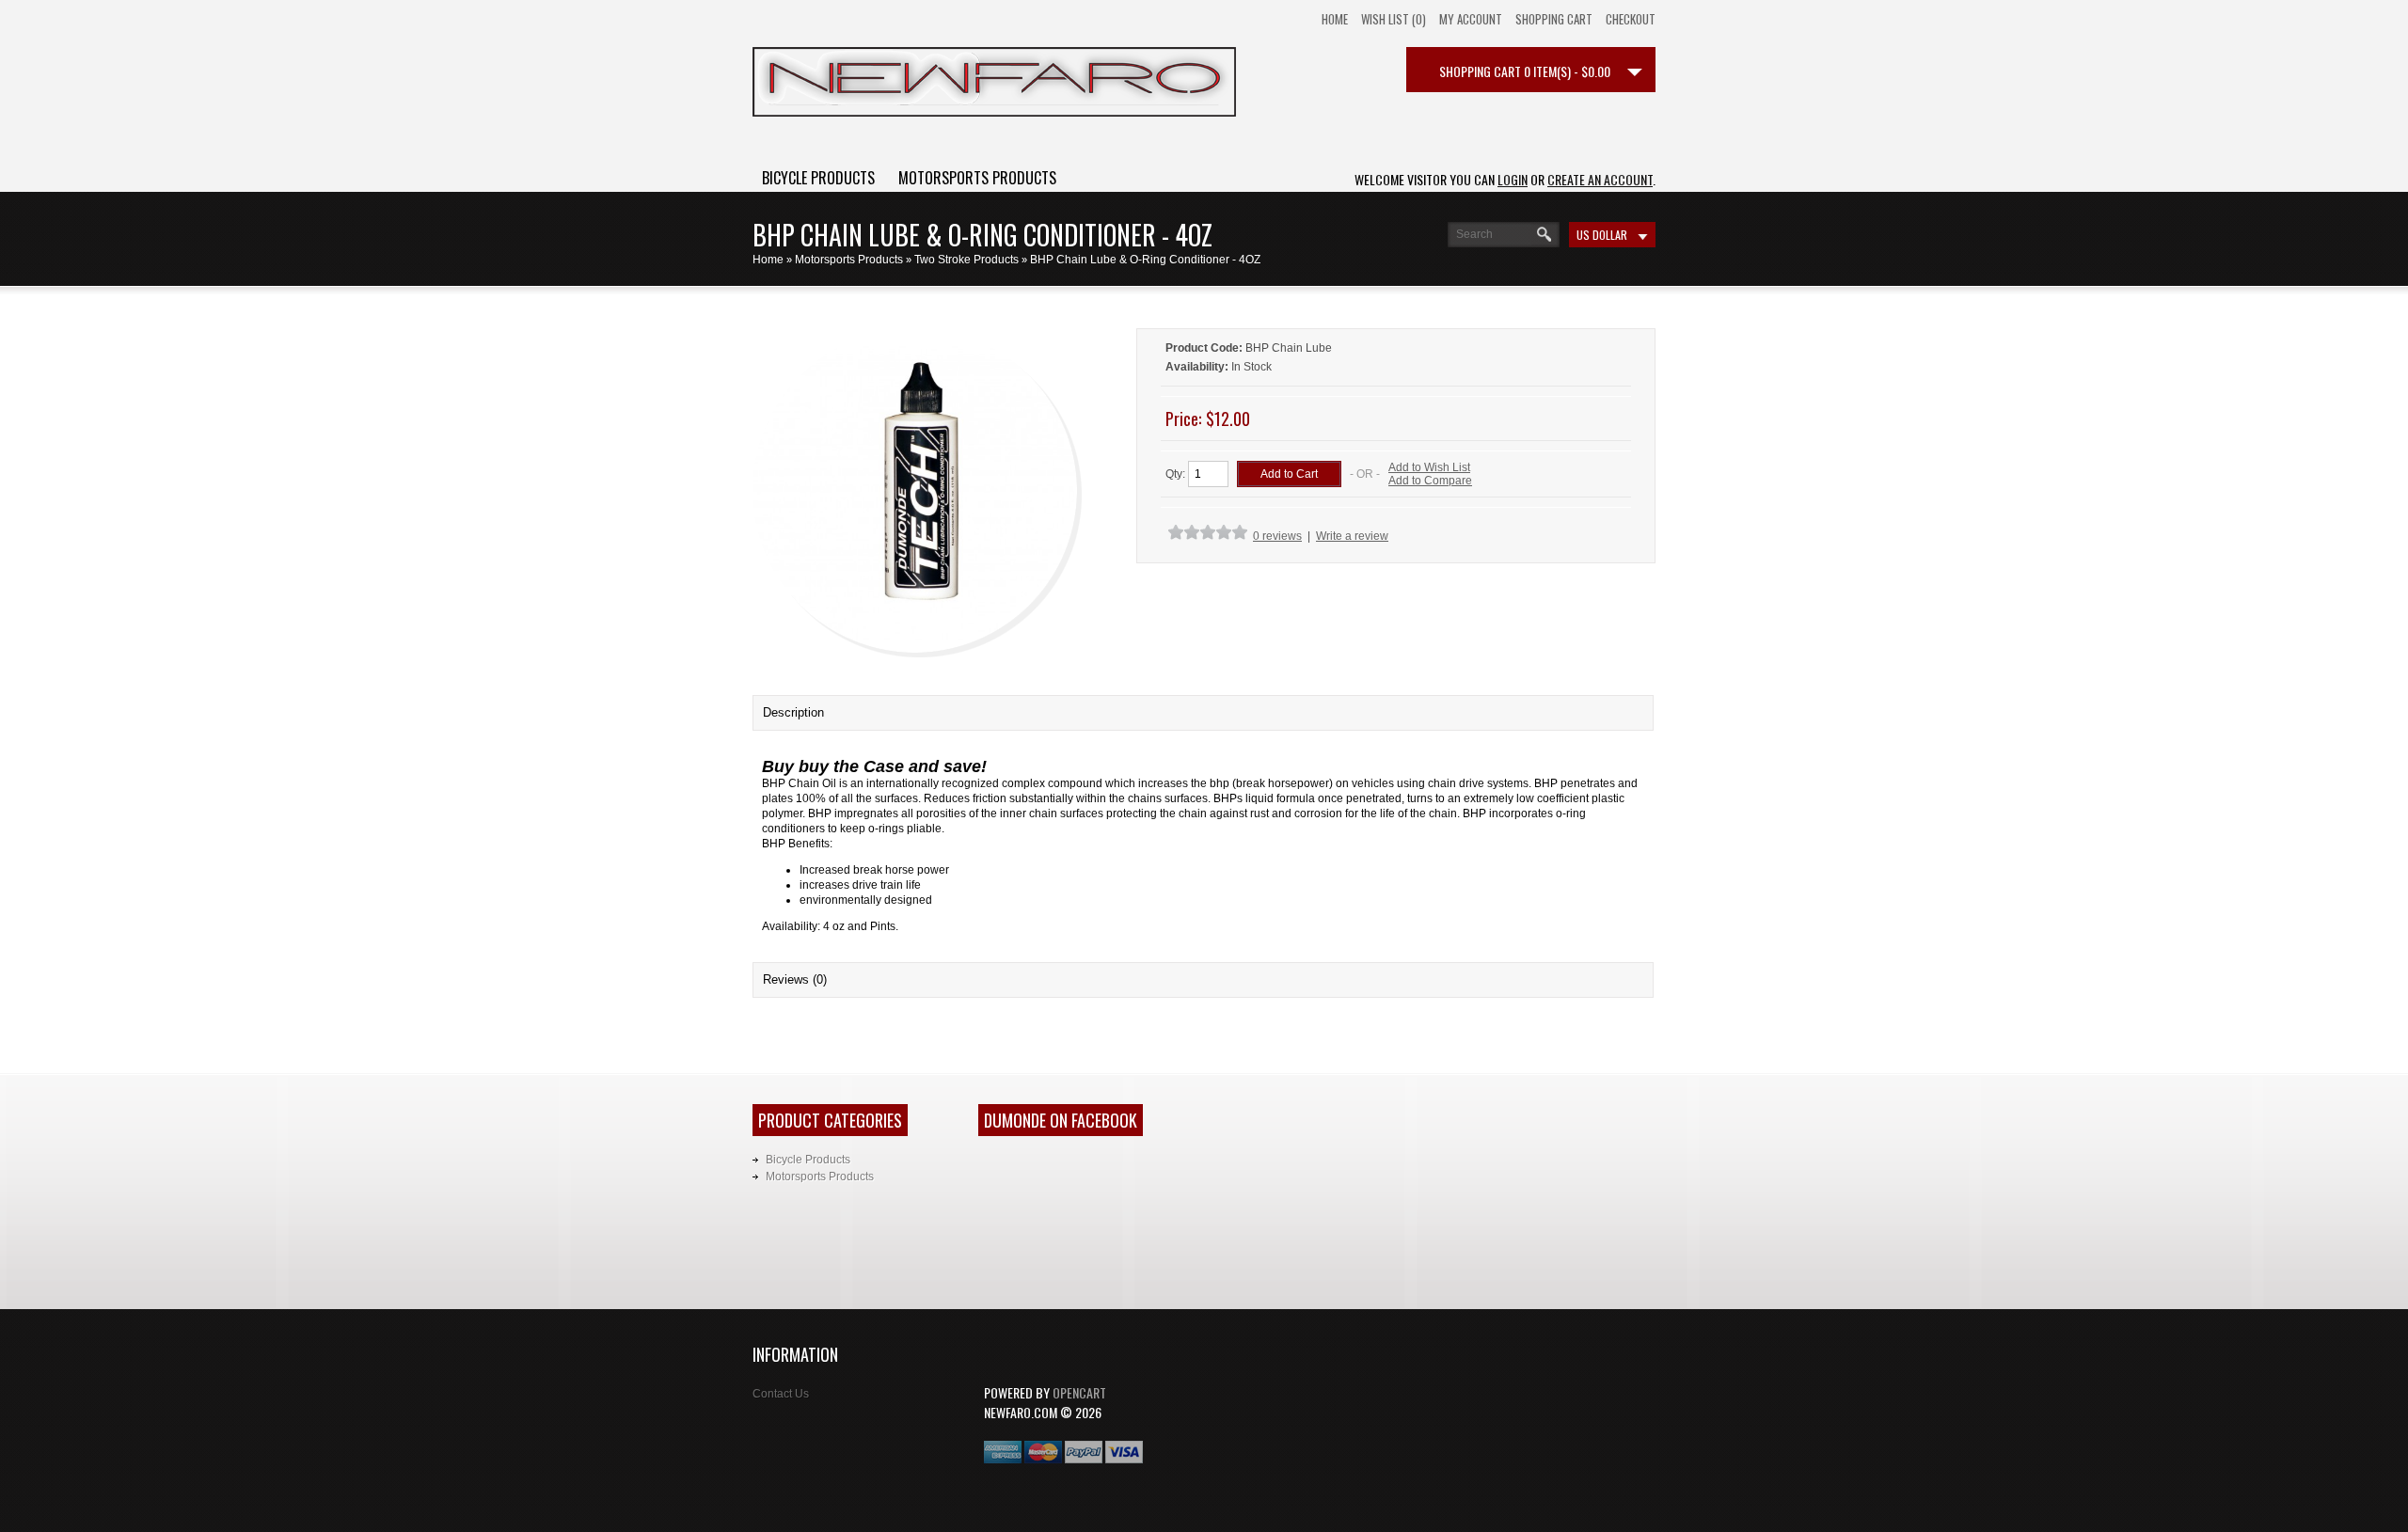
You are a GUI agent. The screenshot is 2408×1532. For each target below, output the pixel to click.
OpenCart (1079, 1392)
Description (793, 712)
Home (1335, 19)
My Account (1471, 19)
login (1513, 179)
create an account (1600, 179)
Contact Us (781, 1394)
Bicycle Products (818, 178)
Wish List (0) (1394, 19)
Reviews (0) (795, 979)
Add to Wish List (1429, 467)
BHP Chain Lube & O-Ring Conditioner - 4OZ (1145, 260)
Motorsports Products (977, 178)
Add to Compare (1430, 481)
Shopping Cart (1554, 19)
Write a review (1352, 536)
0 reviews (1277, 536)
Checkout (1631, 19)
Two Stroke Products (966, 260)
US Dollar (1602, 235)
